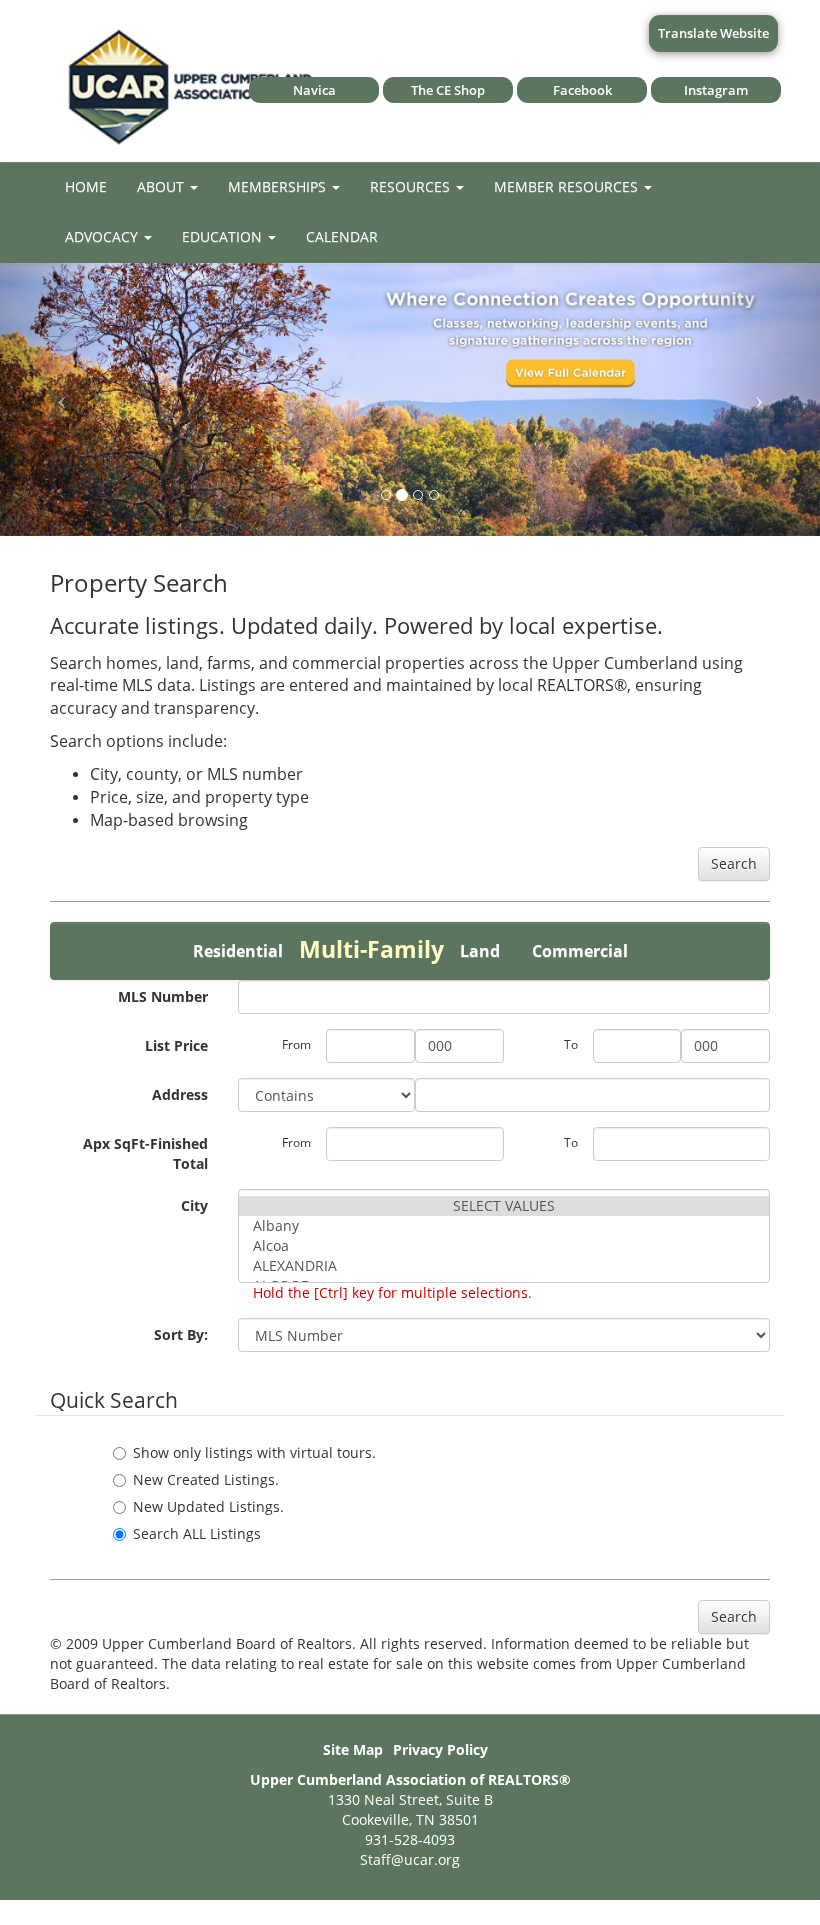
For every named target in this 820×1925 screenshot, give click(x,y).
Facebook (582, 90)
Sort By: (181, 1334)
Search (734, 863)
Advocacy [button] (103, 236)
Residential (238, 951)
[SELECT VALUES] (504, 1206)
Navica (314, 90)
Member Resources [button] (568, 186)
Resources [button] (412, 186)
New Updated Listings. (208, 1506)
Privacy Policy (440, 1749)
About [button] (162, 186)
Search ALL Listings (197, 1533)
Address (180, 1094)
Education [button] (224, 236)
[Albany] (504, 1226)
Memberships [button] (279, 186)
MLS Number (163, 996)
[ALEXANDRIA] (504, 1266)
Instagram (716, 90)
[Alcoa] (504, 1246)
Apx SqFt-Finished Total (145, 1153)
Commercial (580, 951)
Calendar (342, 236)
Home (86, 186)
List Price (176, 1045)
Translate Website (713, 33)
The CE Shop (448, 90)
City (194, 1205)
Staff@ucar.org (410, 1859)
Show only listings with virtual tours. (254, 1452)
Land (480, 951)
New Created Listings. (206, 1479)
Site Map (353, 1749)
